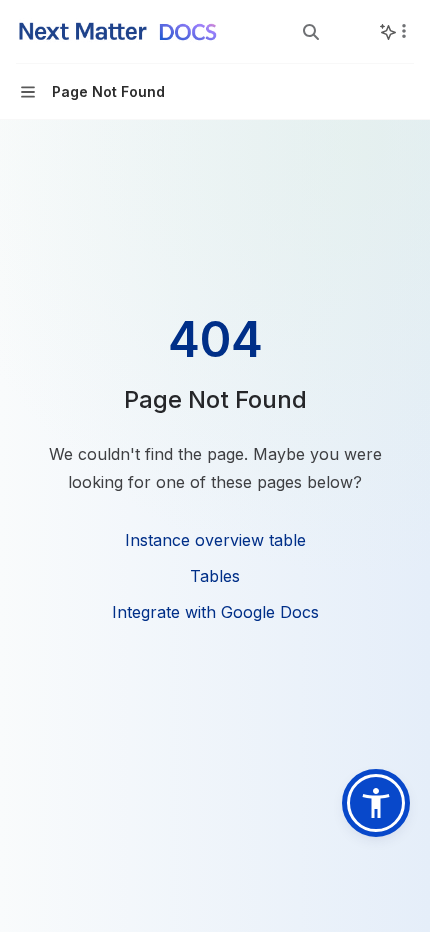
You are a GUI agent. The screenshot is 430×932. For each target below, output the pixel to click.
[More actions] (404, 31)
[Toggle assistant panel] (388, 32)
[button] (376, 803)
